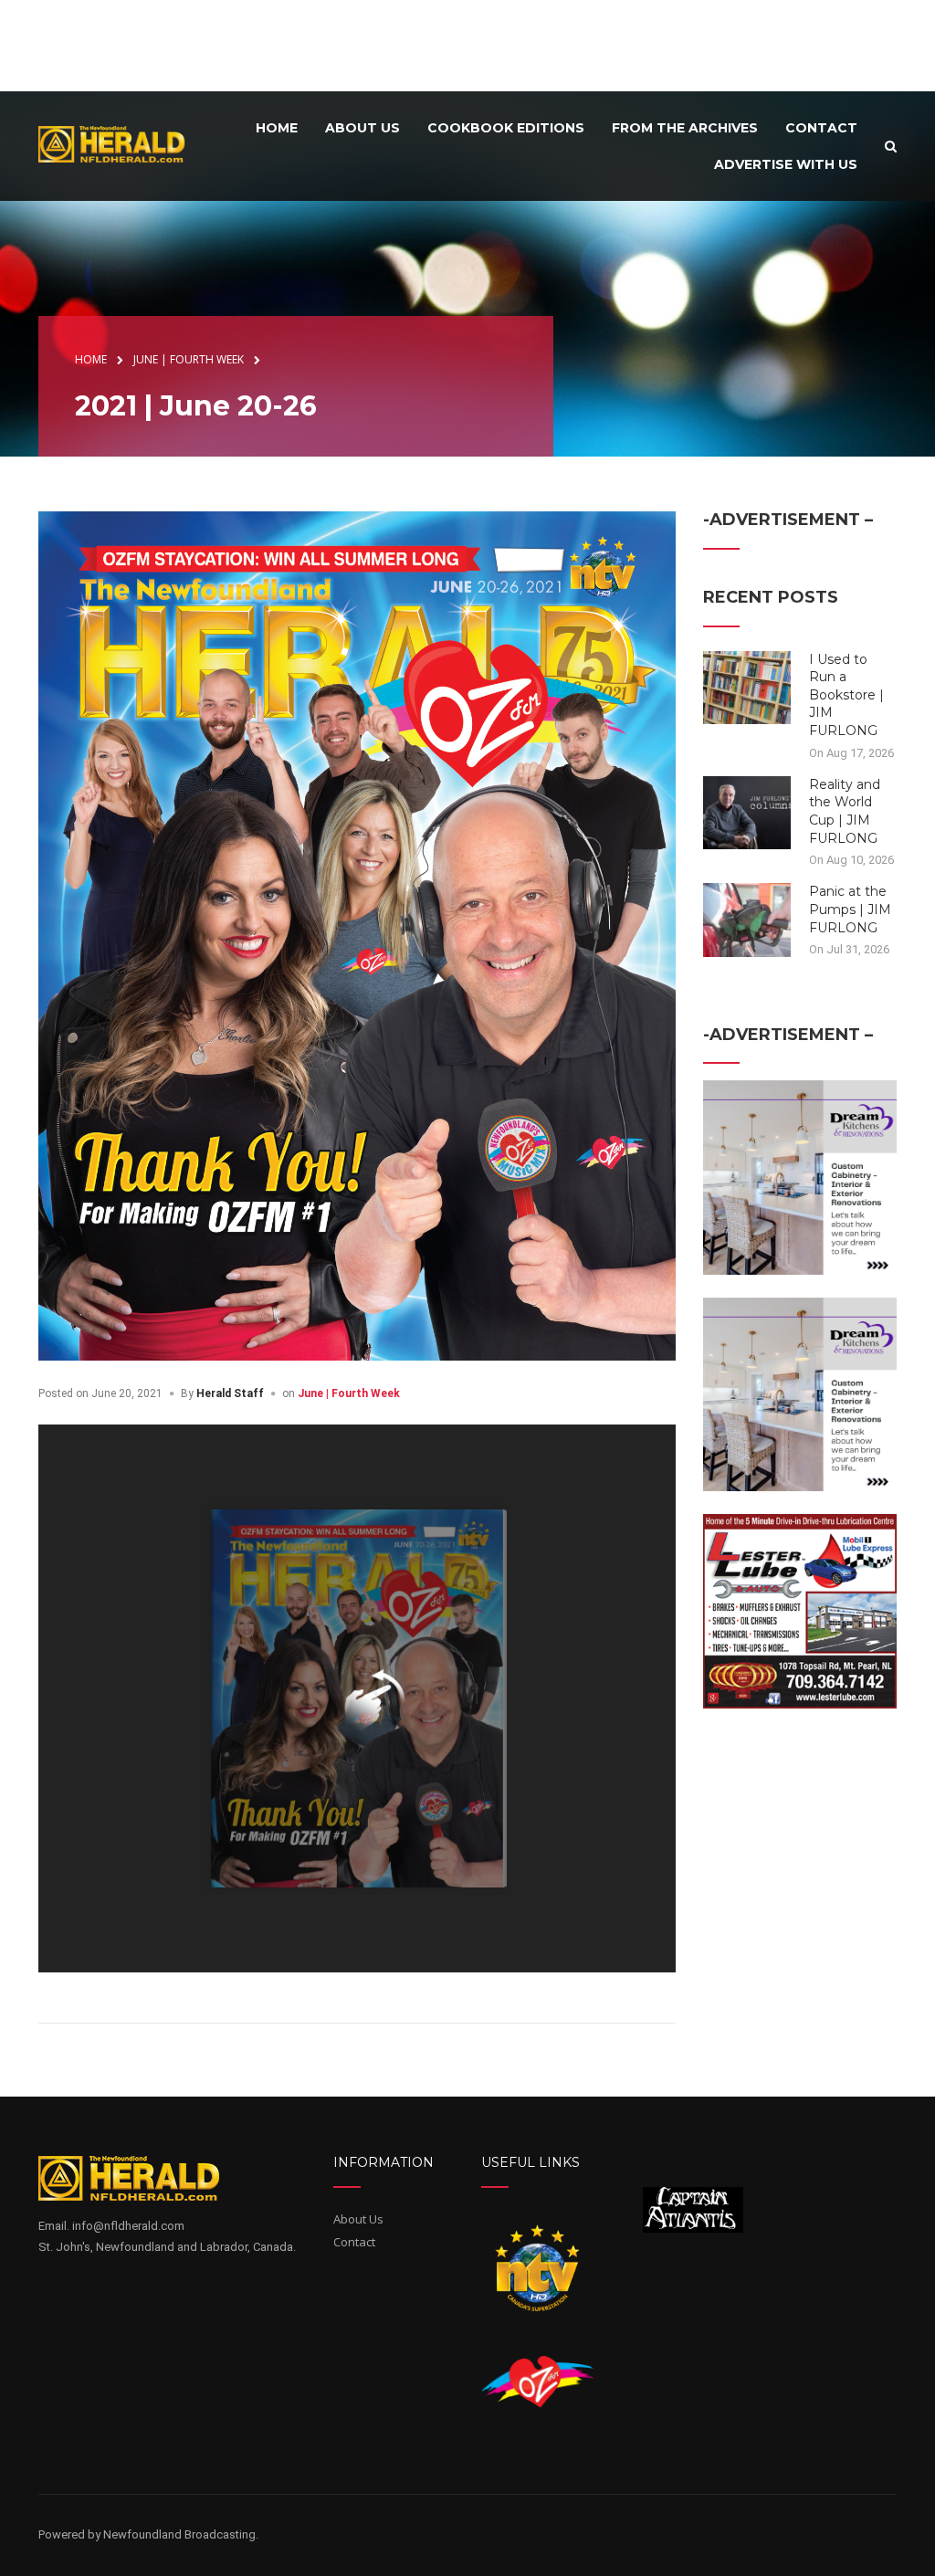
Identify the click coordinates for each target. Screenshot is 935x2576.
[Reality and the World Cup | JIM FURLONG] (747, 812)
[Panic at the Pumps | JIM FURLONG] (747, 919)
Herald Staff (230, 1393)
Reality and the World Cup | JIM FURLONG (845, 811)
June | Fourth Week (349, 1393)
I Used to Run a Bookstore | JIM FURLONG (846, 695)
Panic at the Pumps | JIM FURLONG (850, 909)
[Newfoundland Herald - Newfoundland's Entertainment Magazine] (120, 144)
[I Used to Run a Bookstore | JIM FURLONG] (747, 686)
